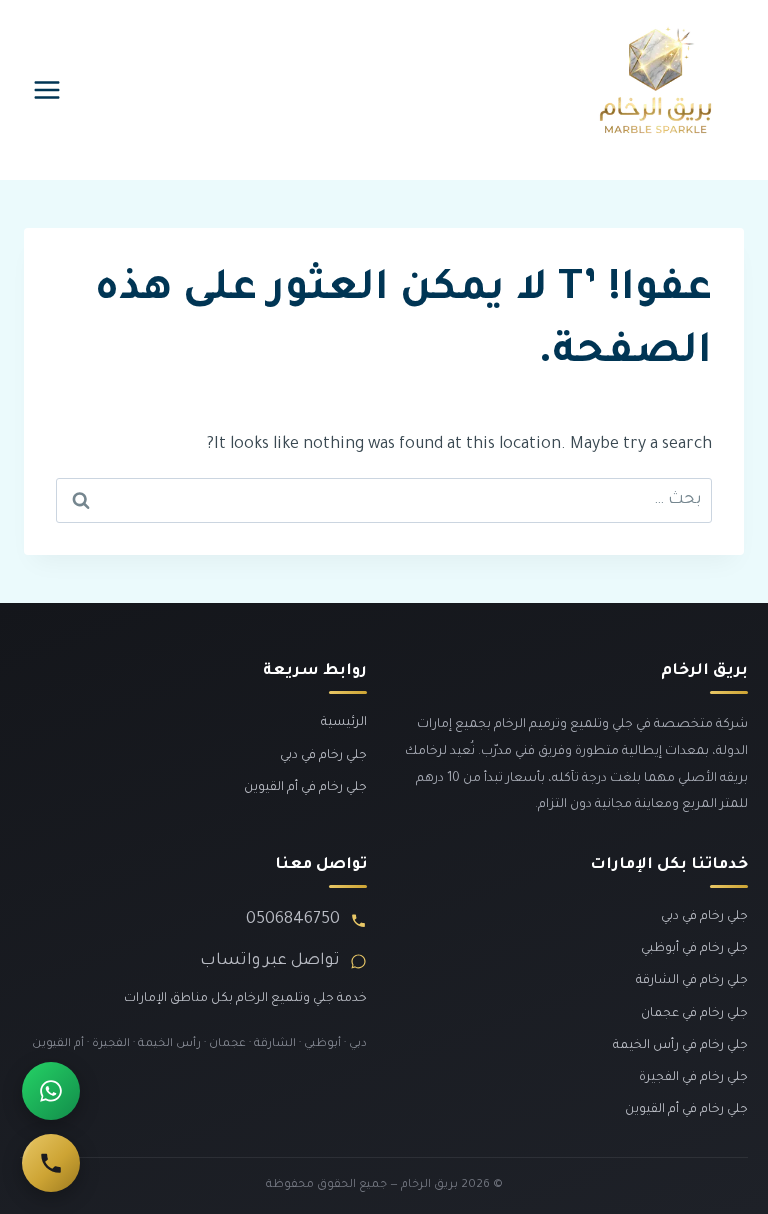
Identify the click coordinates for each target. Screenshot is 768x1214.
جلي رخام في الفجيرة (693, 1078)
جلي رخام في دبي (323, 756)
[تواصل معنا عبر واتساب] (51, 1091)
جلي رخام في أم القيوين (305, 788)
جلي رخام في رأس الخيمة (680, 1046)
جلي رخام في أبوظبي (694, 949)
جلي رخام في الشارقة (692, 981)
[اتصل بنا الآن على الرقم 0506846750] (51, 1163)
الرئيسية (344, 723)
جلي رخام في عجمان (694, 1014)
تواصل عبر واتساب (270, 961)
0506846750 (293, 920)
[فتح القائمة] (47, 89)
